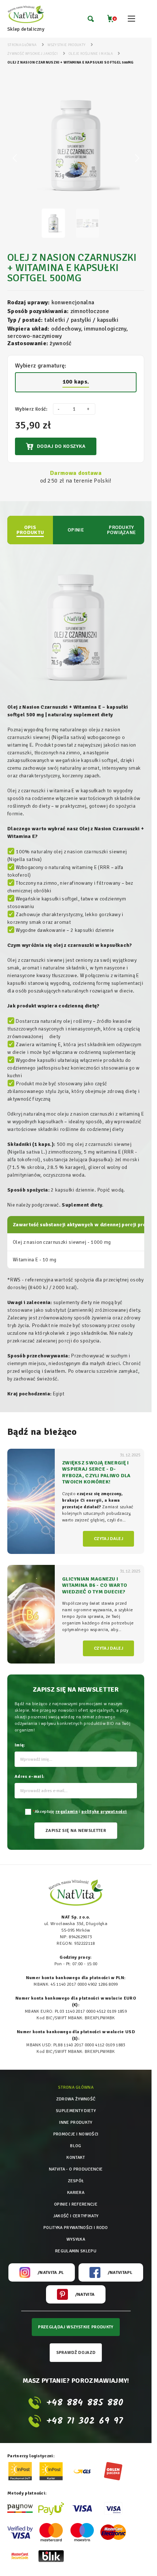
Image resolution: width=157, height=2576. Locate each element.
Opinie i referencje (76, 2204)
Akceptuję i (80, 1812)
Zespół (76, 2181)
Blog (76, 2146)
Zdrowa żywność (76, 2099)
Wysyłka (76, 2239)
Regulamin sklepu (76, 2251)
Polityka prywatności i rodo (76, 2228)
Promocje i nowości (76, 2134)
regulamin (67, 1812)
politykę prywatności (104, 1812)
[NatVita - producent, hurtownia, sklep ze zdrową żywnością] (26, 15)
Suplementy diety (76, 2111)
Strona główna (76, 2087)
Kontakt (76, 2158)
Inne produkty (76, 2122)
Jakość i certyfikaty (76, 2216)
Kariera (76, 2193)
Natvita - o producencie (76, 2169)
